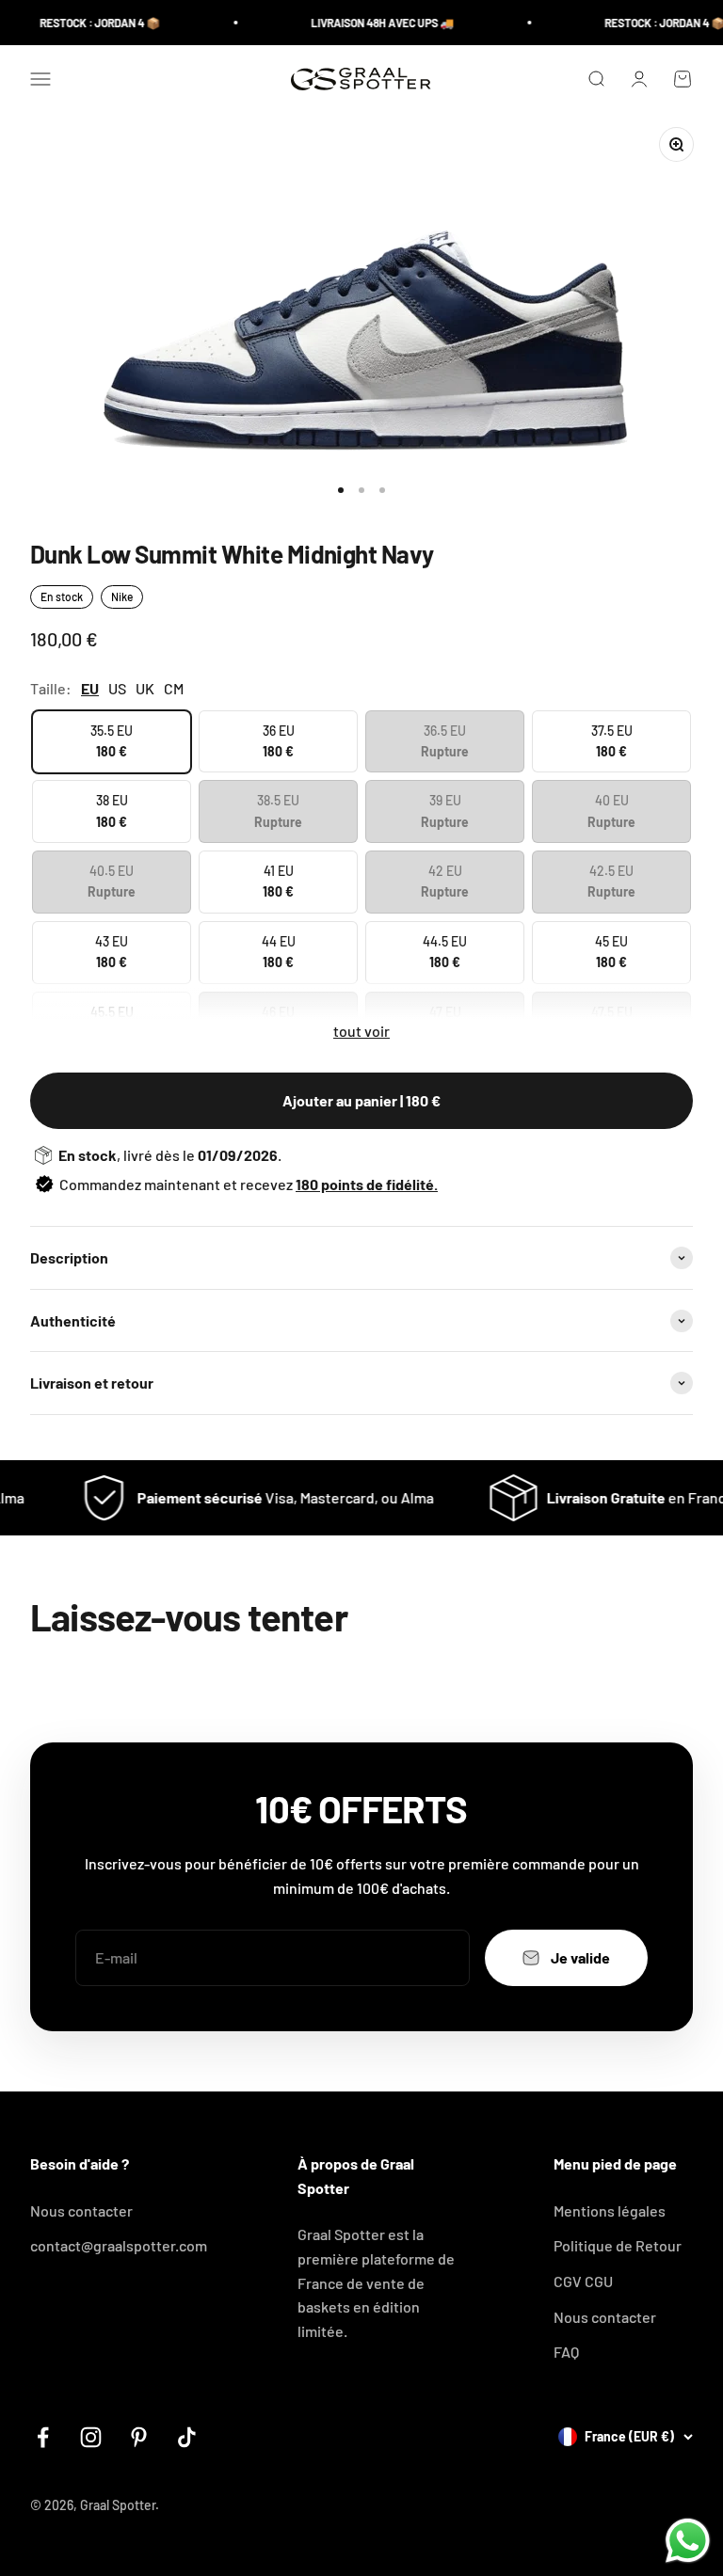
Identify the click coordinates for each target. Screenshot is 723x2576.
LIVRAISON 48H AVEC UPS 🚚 (366, 23)
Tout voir (361, 1031)
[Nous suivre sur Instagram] (91, 2437)
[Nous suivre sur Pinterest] (139, 2437)
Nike (122, 596)
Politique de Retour (618, 2245)
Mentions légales (610, 2210)
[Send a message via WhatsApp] (688, 2541)
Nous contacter (81, 2210)
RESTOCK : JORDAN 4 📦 (84, 23)
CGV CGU (583, 2281)
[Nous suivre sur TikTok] (187, 2437)
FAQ (566, 2352)
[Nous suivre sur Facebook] (43, 2437)
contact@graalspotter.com (119, 2245)
